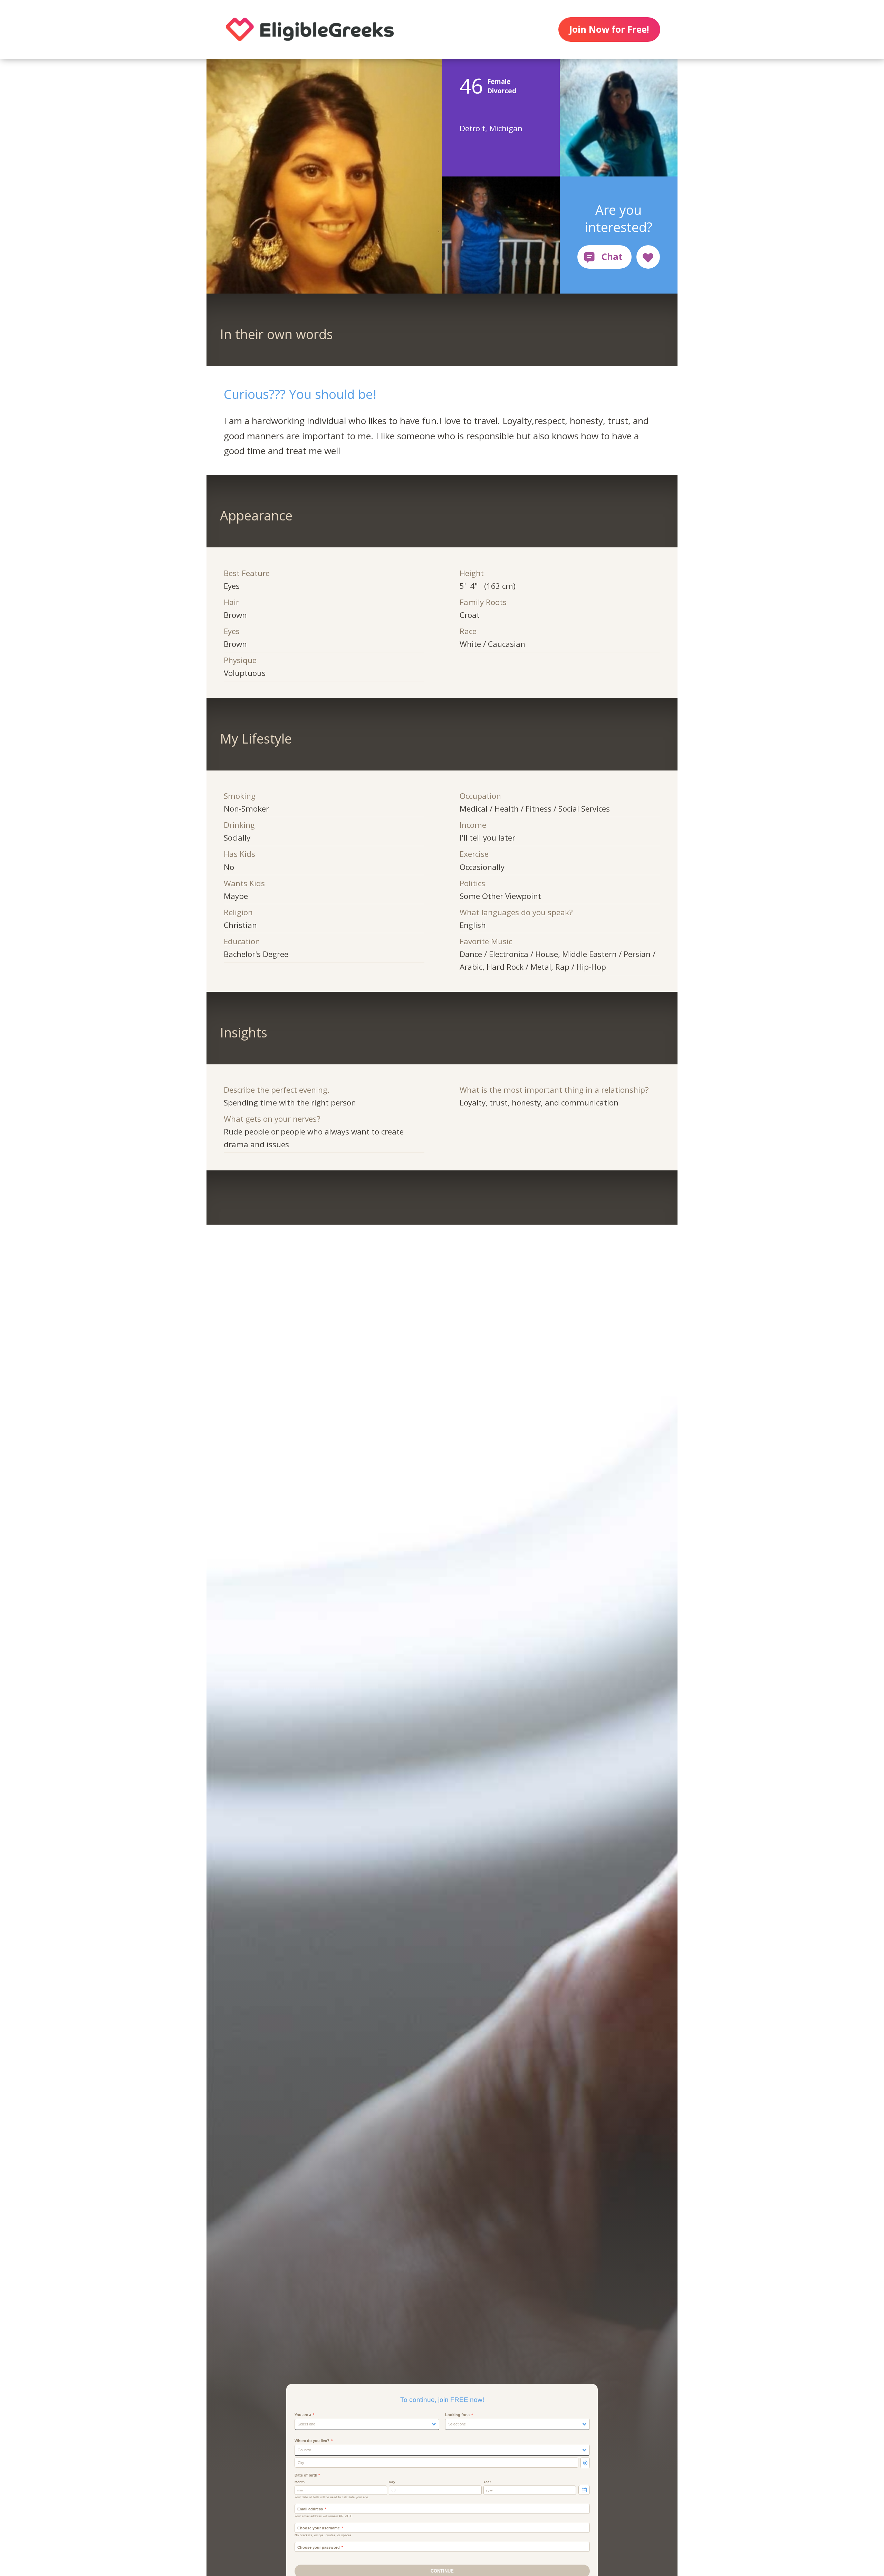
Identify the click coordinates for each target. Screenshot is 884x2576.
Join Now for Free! (609, 29)
